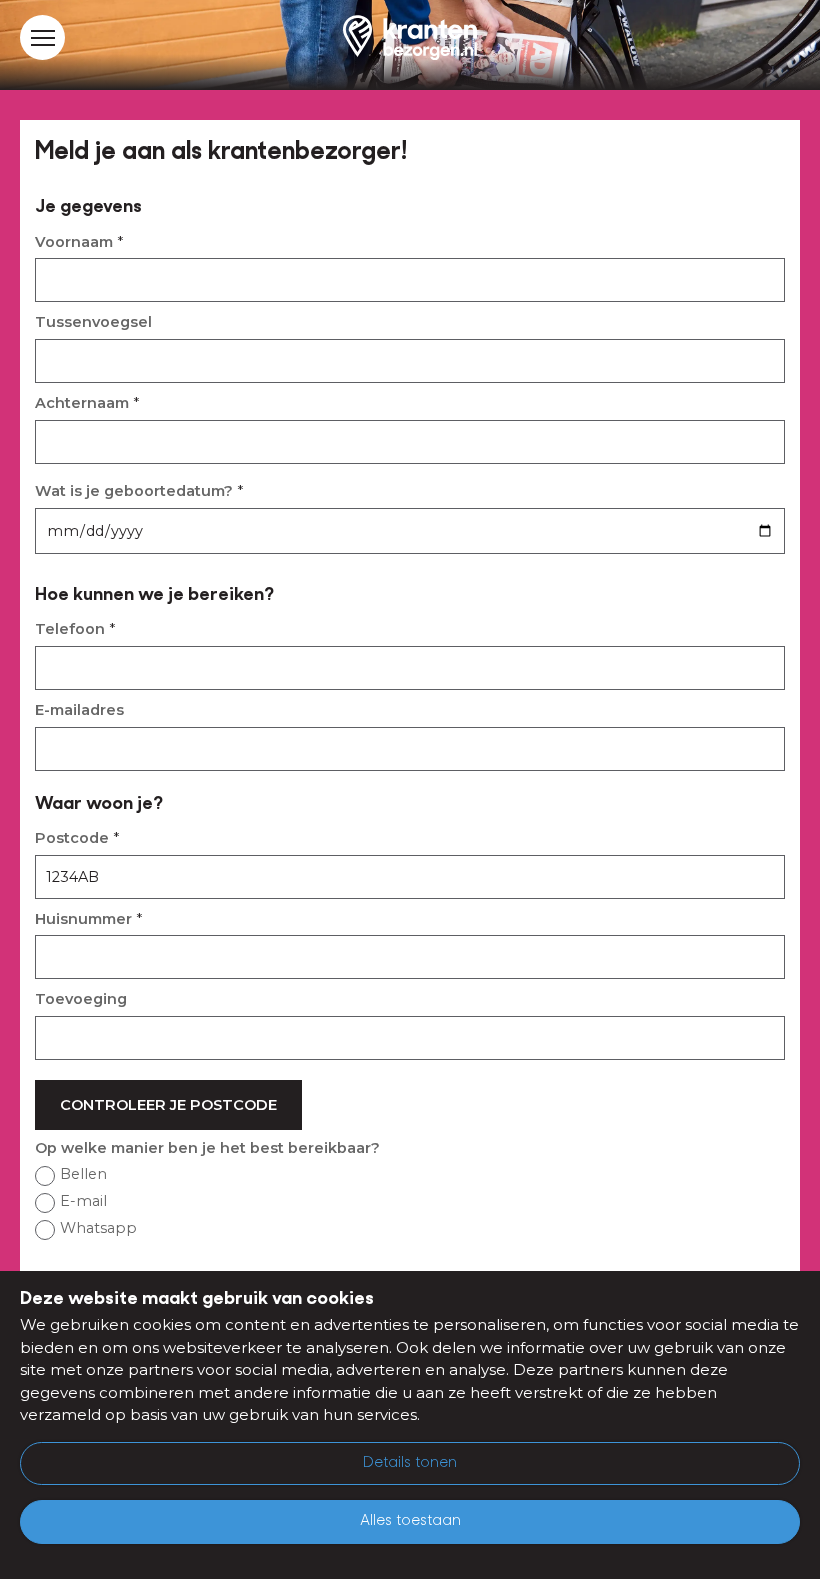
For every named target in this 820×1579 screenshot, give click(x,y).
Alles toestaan (410, 1521)
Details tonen (410, 1463)
